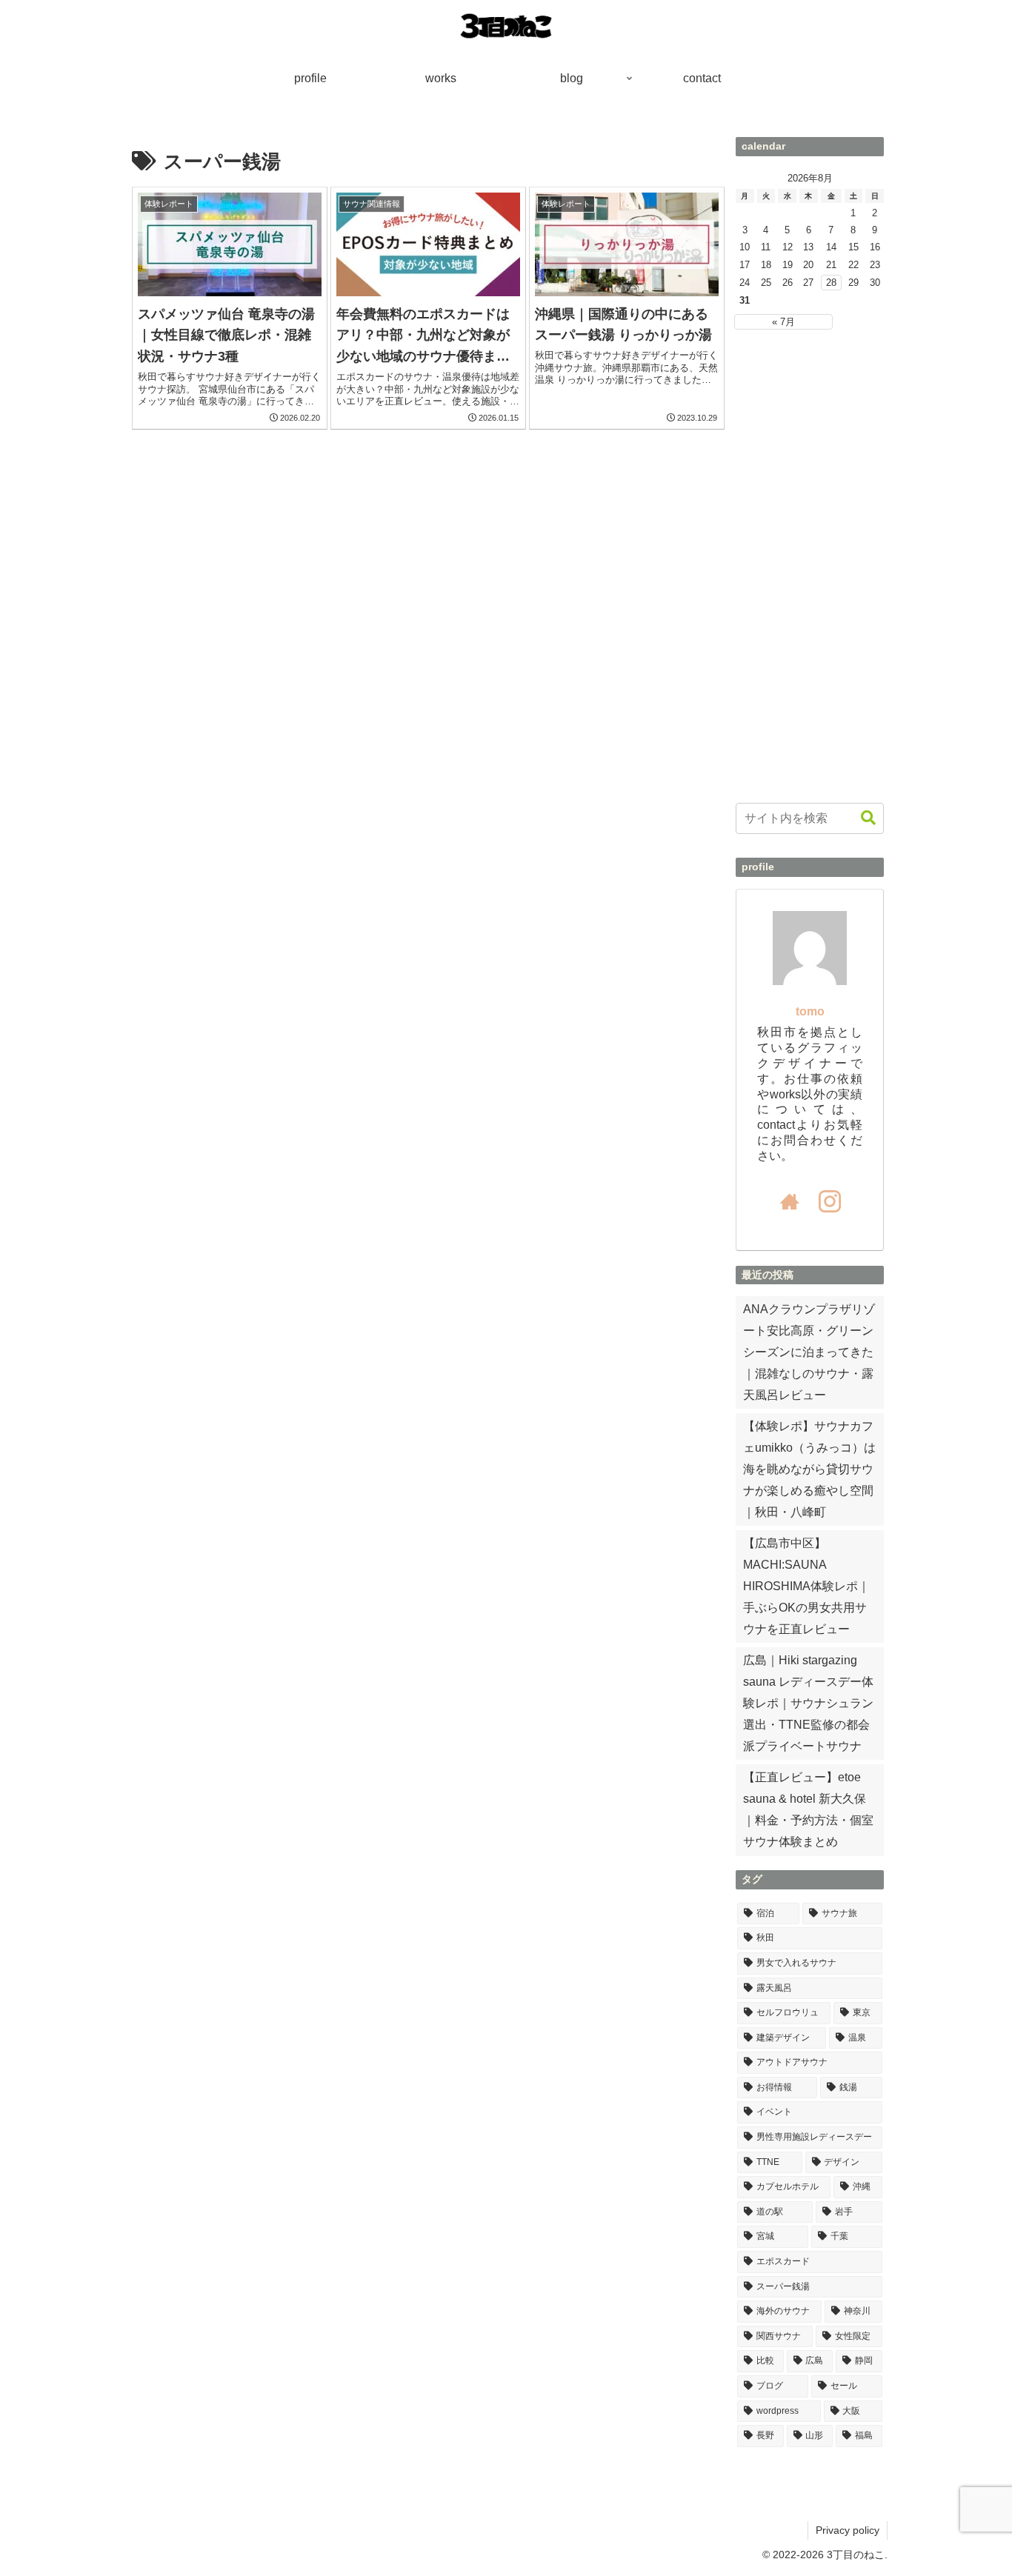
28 (831, 283)
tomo (810, 1011)
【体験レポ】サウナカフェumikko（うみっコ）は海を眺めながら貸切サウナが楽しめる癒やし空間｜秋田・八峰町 (809, 1469)
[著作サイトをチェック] (790, 1201)
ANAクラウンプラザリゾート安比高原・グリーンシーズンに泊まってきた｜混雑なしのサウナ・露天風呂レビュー (809, 1352)
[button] (868, 818)
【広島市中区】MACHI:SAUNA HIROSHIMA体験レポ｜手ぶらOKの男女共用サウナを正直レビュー (806, 1586)
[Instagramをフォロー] (830, 1201)
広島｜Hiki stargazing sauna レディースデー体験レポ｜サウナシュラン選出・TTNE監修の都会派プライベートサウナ (808, 1703)
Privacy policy (848, 2530)
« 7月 (783, 322)
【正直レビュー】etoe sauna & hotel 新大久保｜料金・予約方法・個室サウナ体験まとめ (808, 1809)
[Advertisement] (810, 567)
